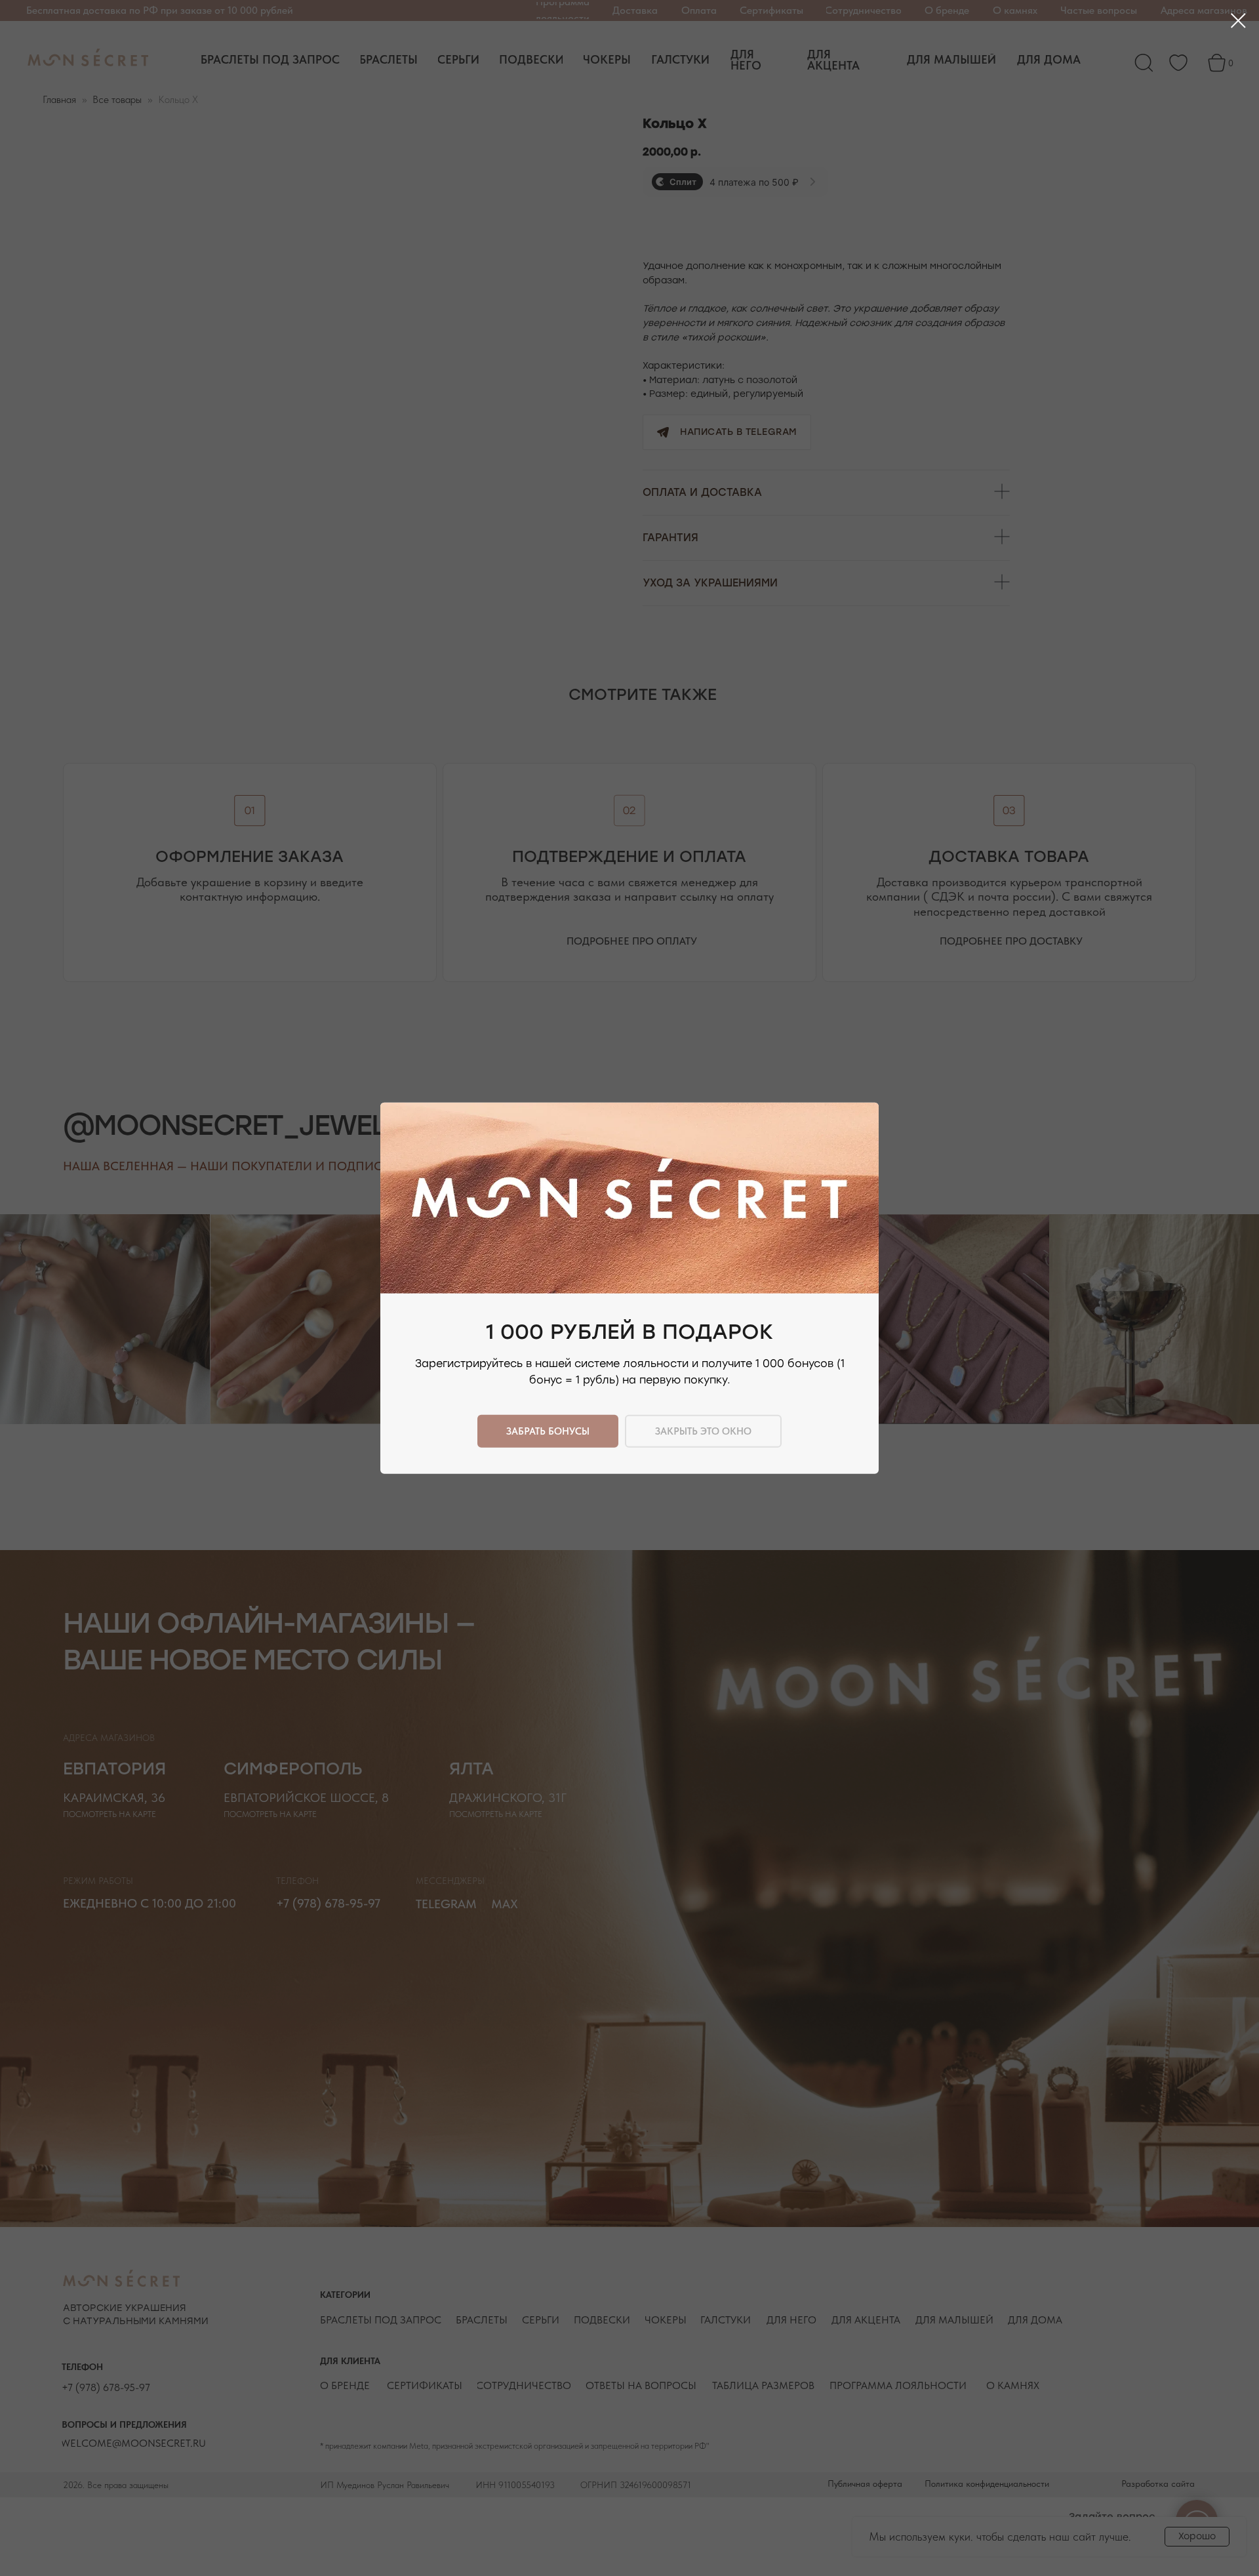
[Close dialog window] (1238, 21)
